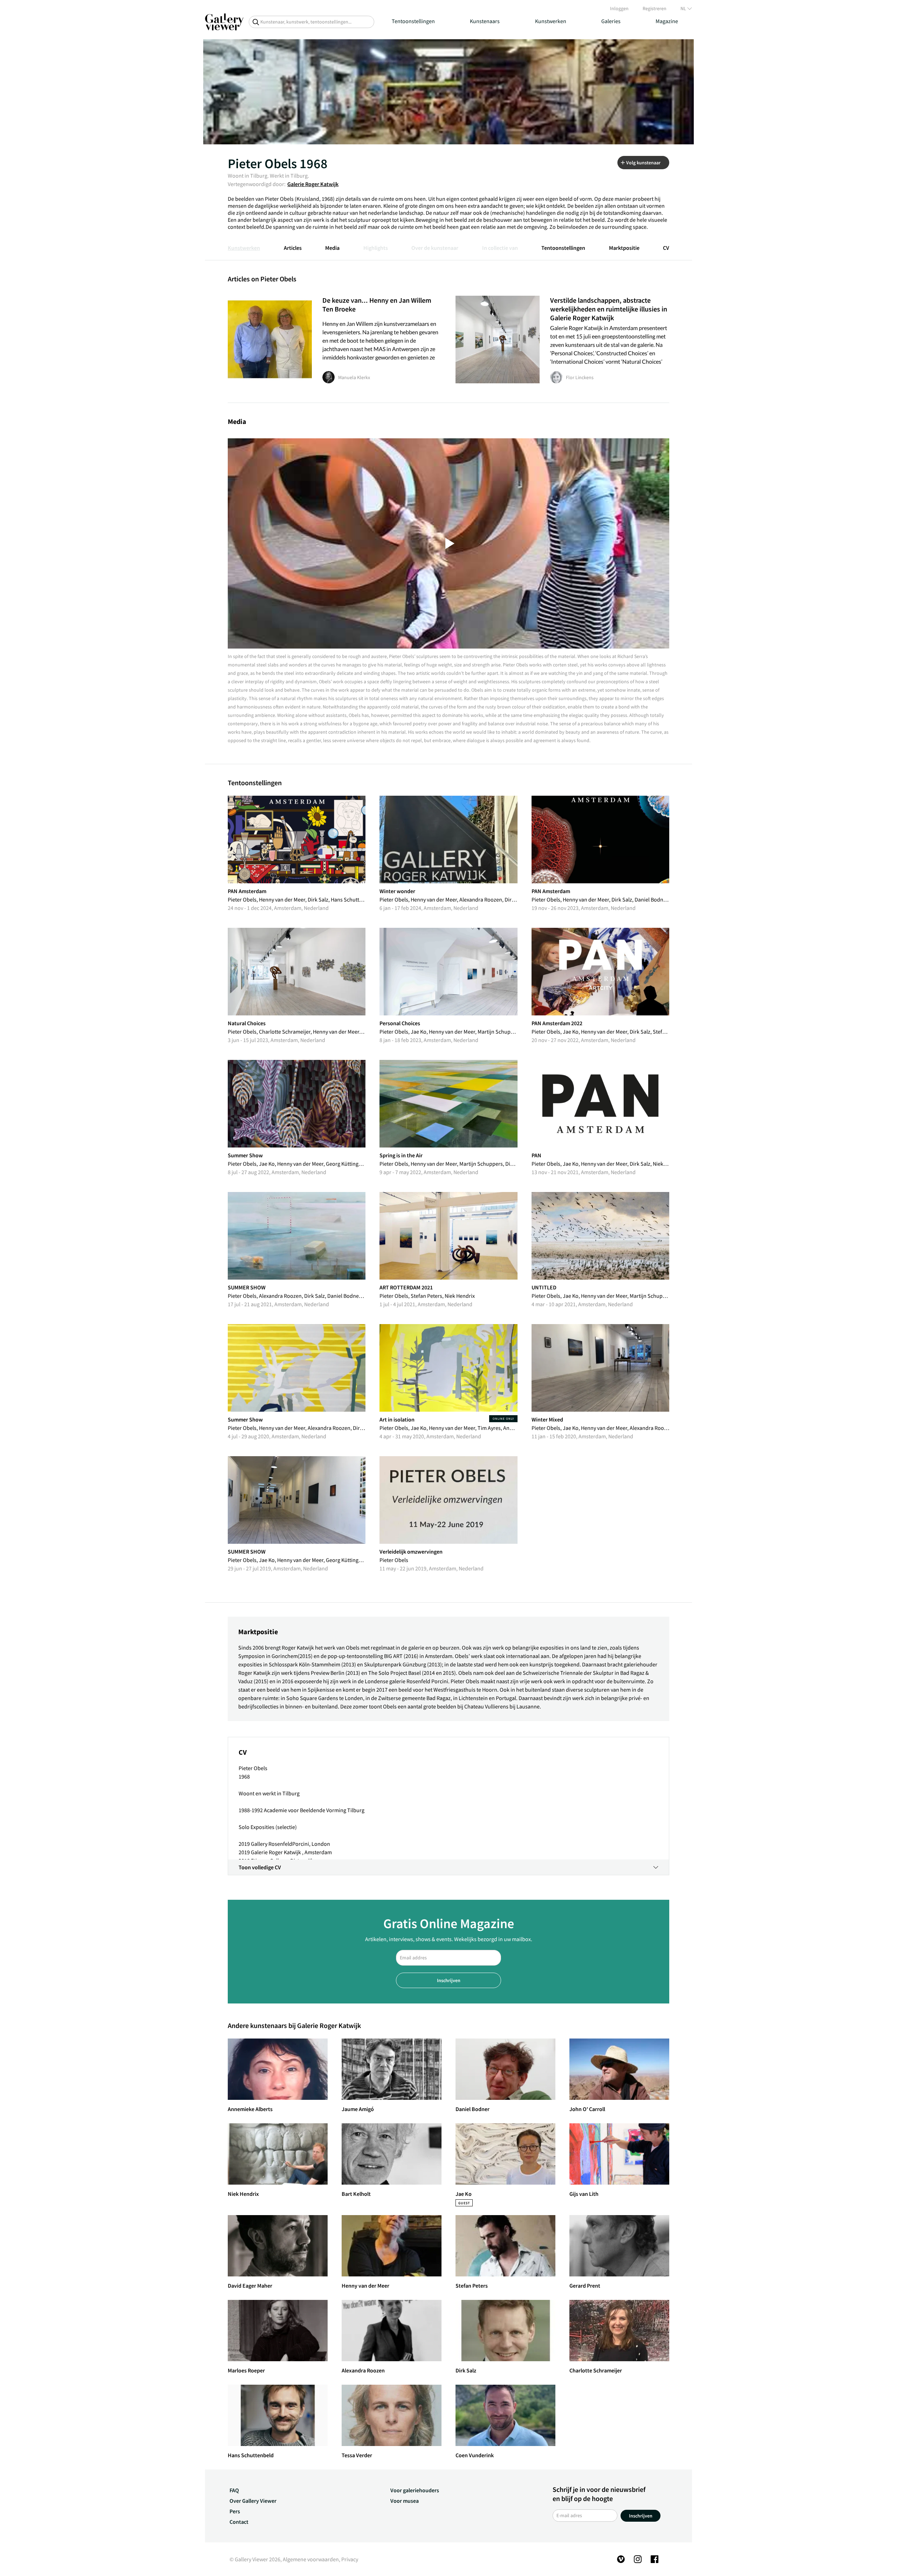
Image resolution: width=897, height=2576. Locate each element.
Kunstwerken (551, 21)
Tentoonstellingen (413, 21)
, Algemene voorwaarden (310, 2559)
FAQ (234, 2490)
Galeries (611, 21)
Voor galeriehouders (415, 2490)
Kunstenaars (485, 21)
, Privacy (348, 2559)
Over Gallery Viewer (253, 2501)
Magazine (667, 21)
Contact (239, 2522)
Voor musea (405, 2501)
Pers (235, 2511)
